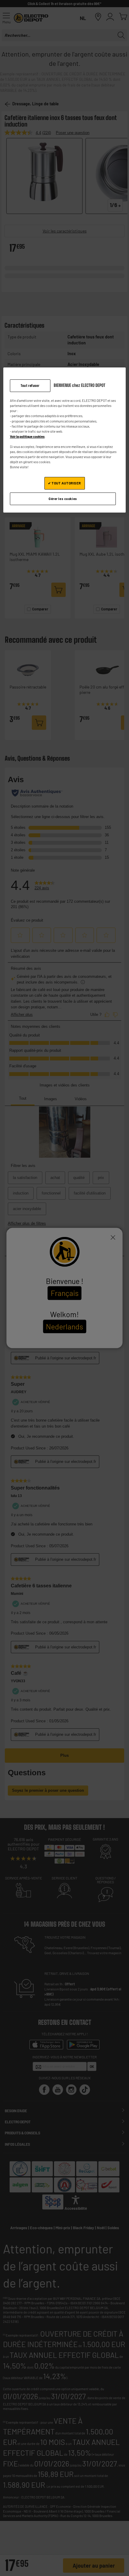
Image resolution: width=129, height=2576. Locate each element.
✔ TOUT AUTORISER (64, 483)
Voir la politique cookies (27, 436)
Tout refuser (30, 386)
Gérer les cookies (63, 499)
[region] (65, 440)
